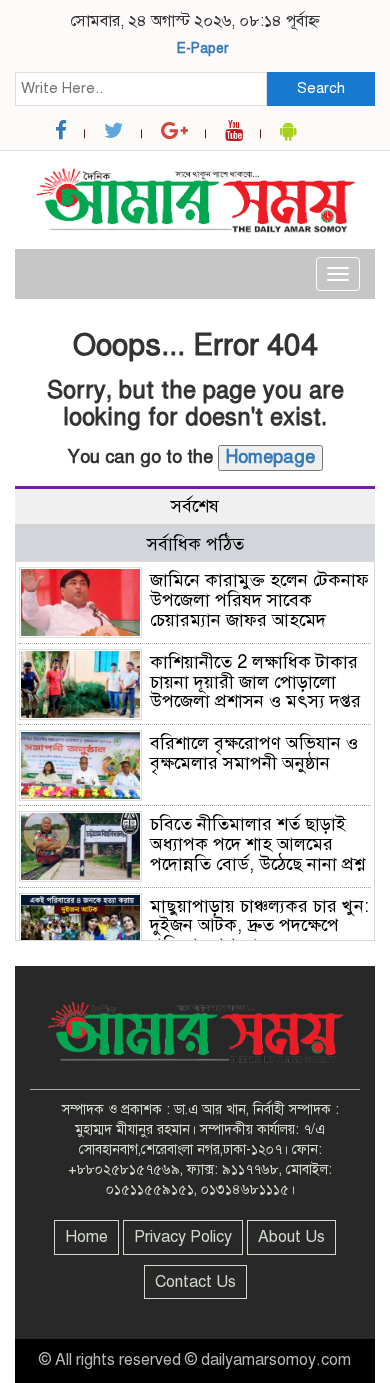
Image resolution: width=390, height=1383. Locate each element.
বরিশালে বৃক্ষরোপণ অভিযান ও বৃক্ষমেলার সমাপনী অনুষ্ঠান (254, 753)
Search (321, 88)
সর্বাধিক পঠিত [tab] (195, 544)
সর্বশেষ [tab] (195, 506)
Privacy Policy (183, 1237)
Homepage (270, 457)
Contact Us (195, 1282)
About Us (291, 1237)
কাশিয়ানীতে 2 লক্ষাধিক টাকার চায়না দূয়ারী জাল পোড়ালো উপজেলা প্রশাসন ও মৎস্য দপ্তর (255, 682)
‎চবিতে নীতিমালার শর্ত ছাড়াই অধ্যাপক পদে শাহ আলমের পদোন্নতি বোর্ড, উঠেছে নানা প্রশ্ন (257, 844)
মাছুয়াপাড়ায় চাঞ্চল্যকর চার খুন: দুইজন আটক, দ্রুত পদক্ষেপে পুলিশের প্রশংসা (259, 926)
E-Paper (203, 48)
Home (86, 1237)
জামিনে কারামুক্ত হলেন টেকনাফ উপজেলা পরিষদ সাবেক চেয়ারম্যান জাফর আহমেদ (259, 600)
